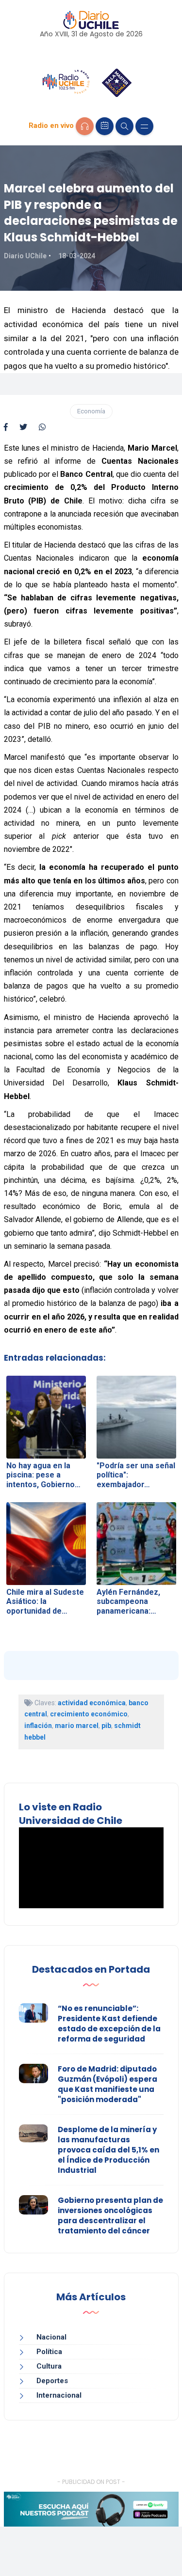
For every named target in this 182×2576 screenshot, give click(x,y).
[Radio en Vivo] (85, 126)
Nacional (51, 2337)
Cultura (49, 2366)
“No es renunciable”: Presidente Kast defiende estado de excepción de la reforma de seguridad (109, 2024)
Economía (91, 411)
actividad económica (92, 1703)
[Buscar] (124, 126)
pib (106, 1726)
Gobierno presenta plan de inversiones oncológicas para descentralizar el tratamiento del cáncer (110, 2215)
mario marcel (77, 1726)
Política (49, 2352)
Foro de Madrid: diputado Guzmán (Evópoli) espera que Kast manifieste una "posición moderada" (108, 2084)
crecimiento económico (89, 1714)
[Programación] (105, 126)
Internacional (59, 2395)
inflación (38, 1726)
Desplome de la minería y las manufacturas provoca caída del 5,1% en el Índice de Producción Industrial (108, 2150)
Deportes (52, 2381)
